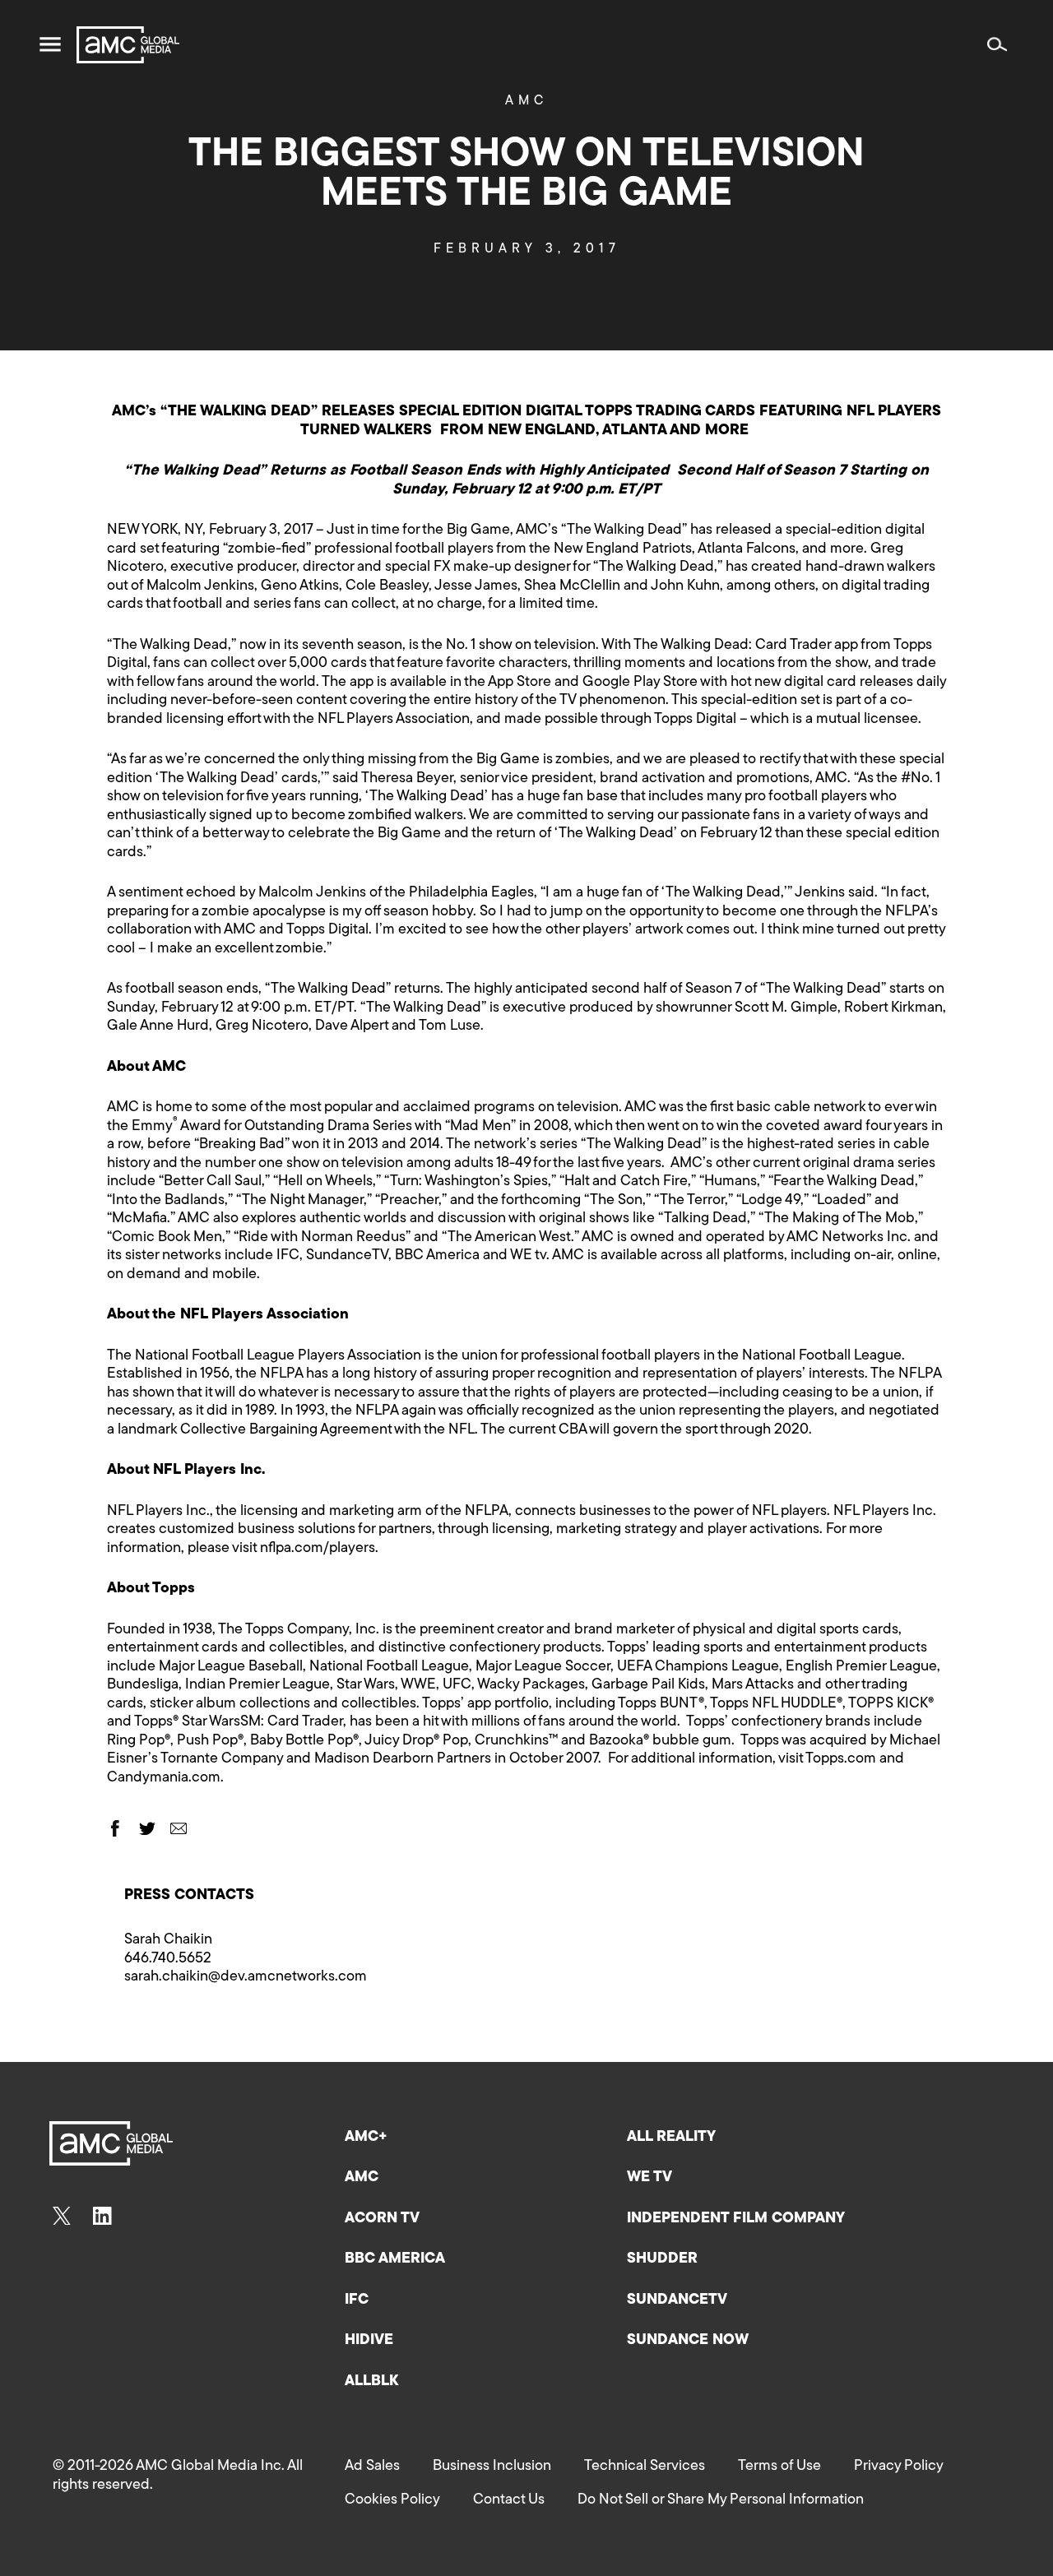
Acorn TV (382, 2219)
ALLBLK (371, 2382)
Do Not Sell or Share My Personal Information (721, 2500)
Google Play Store (640, 683)
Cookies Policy (392, 2500)
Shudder (662, 2259)
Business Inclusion (492, 2467)
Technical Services (645, 2467)
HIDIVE (369, 2341)
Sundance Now (688, 2341)
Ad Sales (372, 2467)
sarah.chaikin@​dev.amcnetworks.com (246, 1977)
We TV (649, 2178)
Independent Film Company (736, 2219)
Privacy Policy (899, 2467)
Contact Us (509, 2500)
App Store (520, 683)
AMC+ (366, 2138)
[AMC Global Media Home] (128, 45)
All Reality (671, 2138)
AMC (526, 101)
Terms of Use (779, 2467)
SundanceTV (677, 2300)
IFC (357, 2300)
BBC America (395, 2259)
